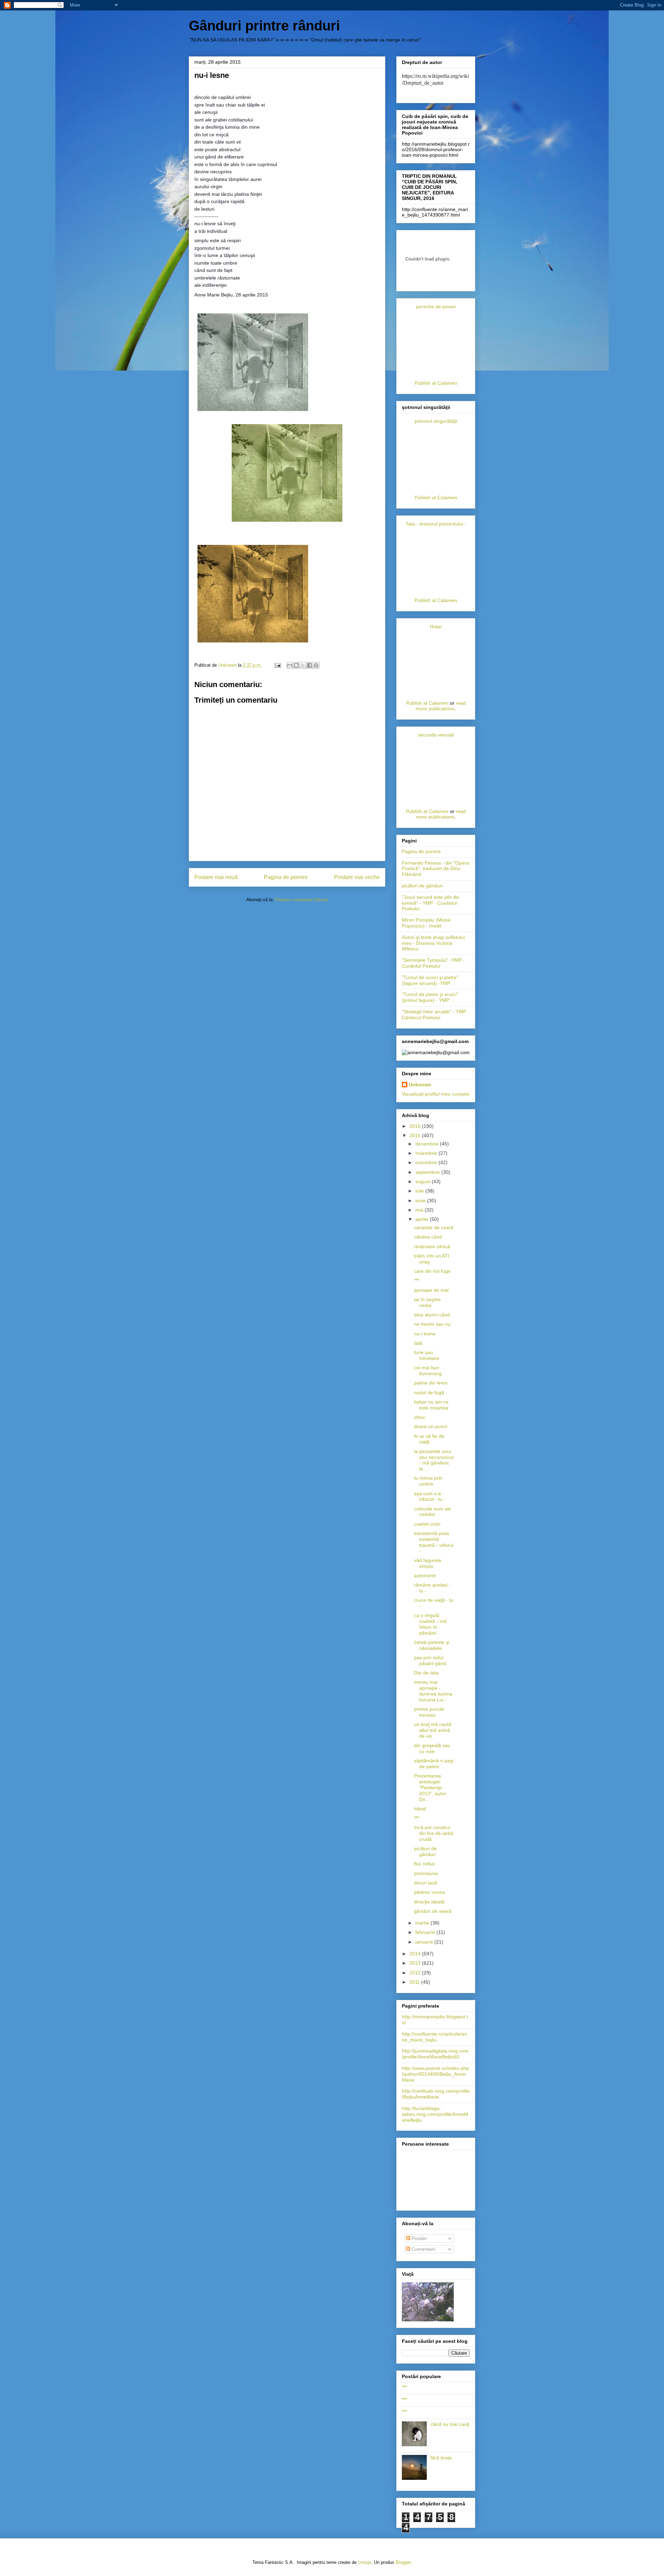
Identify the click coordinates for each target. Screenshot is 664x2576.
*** (417, 1280)
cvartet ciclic (427, 1524)
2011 (415, 1982)
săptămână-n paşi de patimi (434, 1764)
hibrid (420, 1809)
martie (423, 1923)
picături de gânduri (422, 886)
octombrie (427, 1162)
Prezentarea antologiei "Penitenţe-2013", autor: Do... (431, 1787)
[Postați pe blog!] (296, 665)
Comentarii (423, 2249)
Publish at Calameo (436, 383)
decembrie (428, 1144)
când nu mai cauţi (450, 2424)
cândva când (428, 1237)
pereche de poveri (436, 307)
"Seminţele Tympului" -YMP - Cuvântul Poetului (433, 963)
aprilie (423, 1219)
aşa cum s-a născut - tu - (430, 1496)
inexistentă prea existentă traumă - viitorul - (434, 1542)
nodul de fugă (429, 1392)
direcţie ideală (429, 1902)
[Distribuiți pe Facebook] (310, 665)
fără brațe (441, 2458)
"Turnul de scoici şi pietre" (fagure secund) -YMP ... (430, 980)
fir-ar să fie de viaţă (429, 1439)
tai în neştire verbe (427, 1302)
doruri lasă (426, 1883)
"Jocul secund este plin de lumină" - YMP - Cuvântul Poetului (430, 903)
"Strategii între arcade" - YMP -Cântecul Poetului (436, 1015)
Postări (418, 2238)
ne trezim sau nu (432, 1324)
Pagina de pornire (286, 877)
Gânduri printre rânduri (264, 26)
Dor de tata (426, 1673)
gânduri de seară (433, 1911)
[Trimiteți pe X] (303, 665)
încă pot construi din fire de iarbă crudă (434, 1833)
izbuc (420, 1417)
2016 (416, 1126)
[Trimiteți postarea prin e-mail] (277, 665)
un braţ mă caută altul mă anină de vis (433, 1730)
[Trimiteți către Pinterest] (316, 665)
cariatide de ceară (434, 1227)
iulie (420, 1191)
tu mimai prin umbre (428, 1481)
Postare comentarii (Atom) (302, 900)
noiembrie (427, 1153)
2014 (416, 1954)
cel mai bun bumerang (428, 1371)
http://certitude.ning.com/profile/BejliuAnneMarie (436, 2094)
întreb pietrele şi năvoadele (432, 1645)
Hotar (436, 627)
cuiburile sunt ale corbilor (432, 1512)
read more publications (441, 706)
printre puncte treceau (429, 1712)
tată (418, 1343)
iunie (421, 1200)
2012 (416, 1973)
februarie (426, 1932)
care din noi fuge (432, 1271)
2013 (416, 1963)
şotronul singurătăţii (436, 421)
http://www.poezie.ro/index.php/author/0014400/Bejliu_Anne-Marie (435, 2074)
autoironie (425, 1575)
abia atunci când (432, 1315)
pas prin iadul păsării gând (430, 1660)
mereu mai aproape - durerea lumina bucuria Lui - (433, 1691)
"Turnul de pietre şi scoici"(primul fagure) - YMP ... (430, 997)
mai (420, 1210)
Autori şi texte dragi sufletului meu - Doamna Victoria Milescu (433, 943)
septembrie (428, 1172)
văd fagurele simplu (428, 1563)
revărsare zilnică (432, 1246)
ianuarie (425, 1942)
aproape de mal (431, 1290)
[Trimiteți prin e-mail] (290, 665)
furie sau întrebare (427, 1355)
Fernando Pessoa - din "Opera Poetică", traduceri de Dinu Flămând (435, 869)
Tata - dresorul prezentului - (436, 524)
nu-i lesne (425, 1334)
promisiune (426, 1873)
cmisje (365, 2562)
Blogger (403, 2562)
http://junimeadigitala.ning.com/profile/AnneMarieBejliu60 (435, 2054)
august (423, 1181)
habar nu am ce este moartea (431, 1405)
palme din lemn (431, 1383)
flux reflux (425, 1864)
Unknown (420, 1085)
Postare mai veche (357, 877)
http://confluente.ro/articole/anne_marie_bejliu (435, 2037)
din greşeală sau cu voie (432, 1748)
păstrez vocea (429, 1892)
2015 (416, 1135)
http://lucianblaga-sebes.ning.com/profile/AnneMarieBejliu (435, 2114)
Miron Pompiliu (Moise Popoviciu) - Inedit (426, 923)
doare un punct (431, 1426)
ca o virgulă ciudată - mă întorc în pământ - (430, 1624)
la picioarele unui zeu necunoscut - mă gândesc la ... (434, 1460)
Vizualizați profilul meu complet (436, 1094)
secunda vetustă (436, 735)
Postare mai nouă (216, 877)
